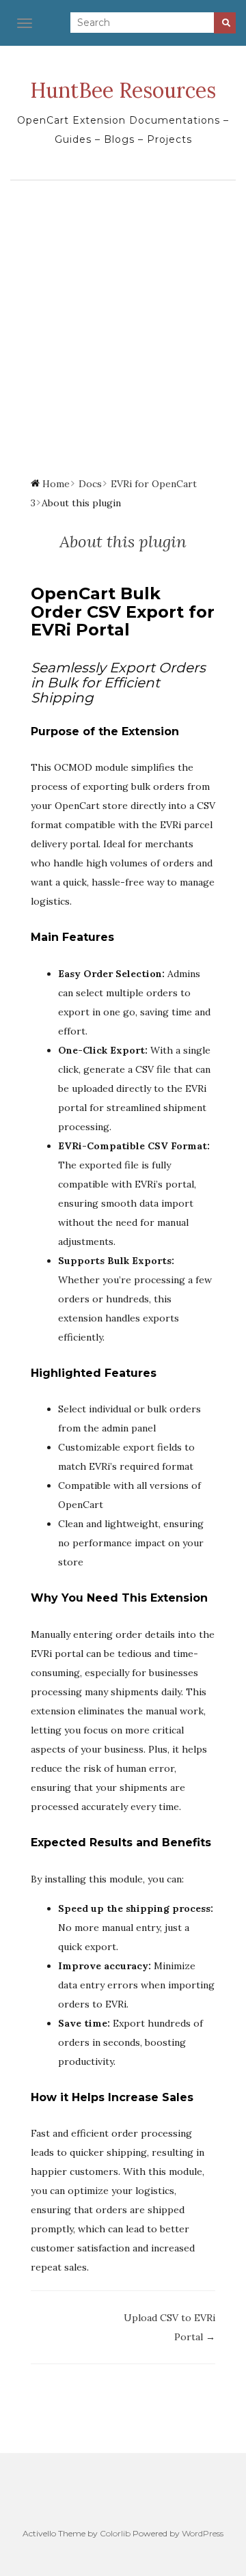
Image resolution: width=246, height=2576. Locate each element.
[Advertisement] (123, 317)
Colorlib (115, 2533)
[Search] (225, 23)
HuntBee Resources (123, 90)
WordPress (203, 2533)
